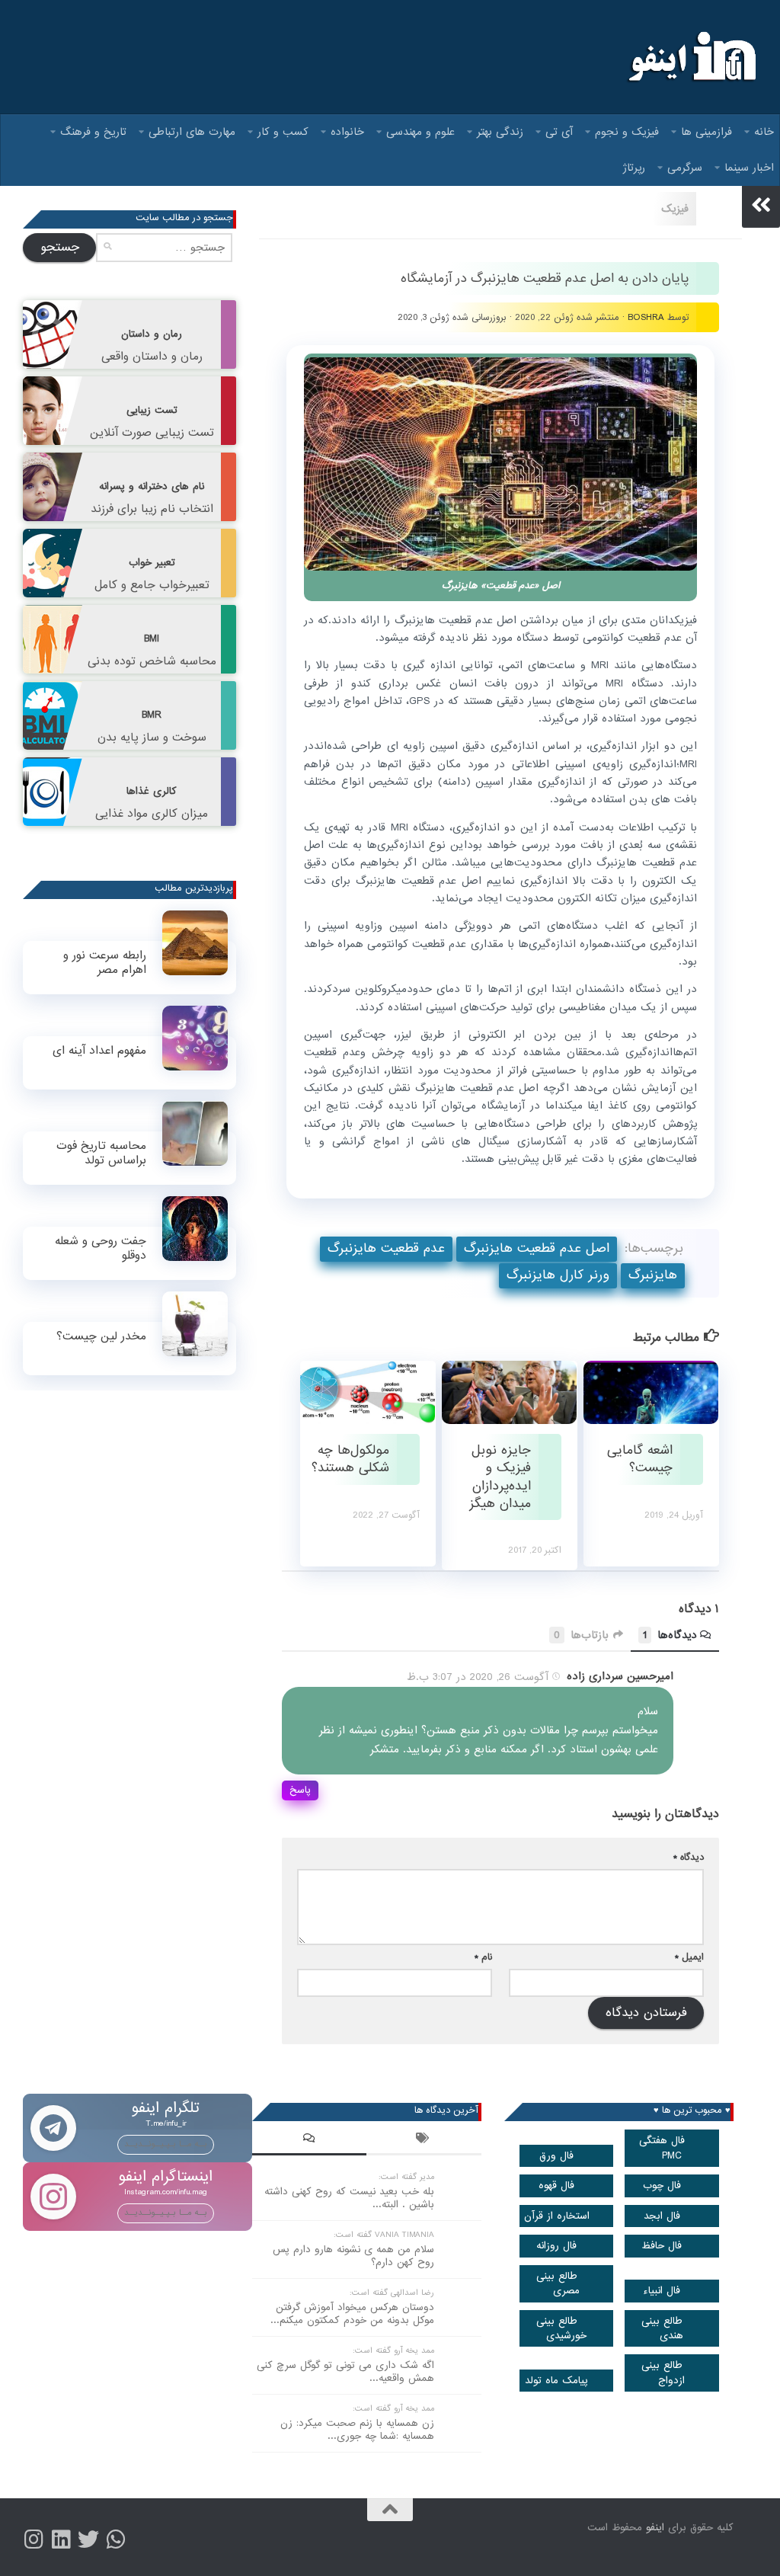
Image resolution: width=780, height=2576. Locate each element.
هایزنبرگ (653, 1275)
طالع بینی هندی (663, 2328)
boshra (646, 317)
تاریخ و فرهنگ (93, 132)
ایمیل (689, 1957)
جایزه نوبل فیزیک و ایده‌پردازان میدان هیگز (500, 1477)
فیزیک (675, 209)
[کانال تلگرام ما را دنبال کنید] (116, 2539)
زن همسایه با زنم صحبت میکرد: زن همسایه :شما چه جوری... (357, 2430)
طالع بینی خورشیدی (562, 2328)
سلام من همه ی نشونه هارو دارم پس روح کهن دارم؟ (353, 2256)
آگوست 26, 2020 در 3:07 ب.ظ (478, 1677)
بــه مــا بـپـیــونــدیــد (166, 2144)
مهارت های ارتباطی (192, 132)
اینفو (655, 2528)
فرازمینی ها (706, 132)
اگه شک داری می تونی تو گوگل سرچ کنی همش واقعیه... (345, 2372)
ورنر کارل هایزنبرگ (558, 1275)
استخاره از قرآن (557, 2216)
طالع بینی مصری (558, 2283)
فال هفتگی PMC (662, 2148)
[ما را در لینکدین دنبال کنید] (61, 2539)
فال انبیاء (662, 2291)
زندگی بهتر (500, 132)
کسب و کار (283, 132)
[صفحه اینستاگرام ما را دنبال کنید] (34, 2539)
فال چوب (662, 2186)
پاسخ (300, 1790)
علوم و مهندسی (420, 132)
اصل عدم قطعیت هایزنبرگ (537, 1248)
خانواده (347, 132)
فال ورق (556, 2156)
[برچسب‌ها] (424, 2140)
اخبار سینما (749, 168)
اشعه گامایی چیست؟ (640, 1459)
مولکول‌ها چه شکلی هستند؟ (350, 1459)
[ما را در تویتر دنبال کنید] (88, 2539)
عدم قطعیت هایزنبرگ (386, 1248)
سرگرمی (685, 168)
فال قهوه (556, 2186)
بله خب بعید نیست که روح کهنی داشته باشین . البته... (349, 2198)
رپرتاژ (634, 168)
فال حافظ (662, 2246)
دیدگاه (689, 1857)
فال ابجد (662, 2216)
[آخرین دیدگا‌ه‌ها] (309, 2140)
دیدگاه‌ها (670, 1636)
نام (483, 1957)
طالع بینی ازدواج (663, 2373)
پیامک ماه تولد (556, 2381)
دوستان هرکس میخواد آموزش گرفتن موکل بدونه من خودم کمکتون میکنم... (352, 2314)
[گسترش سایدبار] (761, 205)
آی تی (559, 132)
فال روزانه (556, 2246)
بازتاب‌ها (581, 1636)
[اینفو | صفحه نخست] (690, 57)
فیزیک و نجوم (627, 132)
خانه (764, 132)
